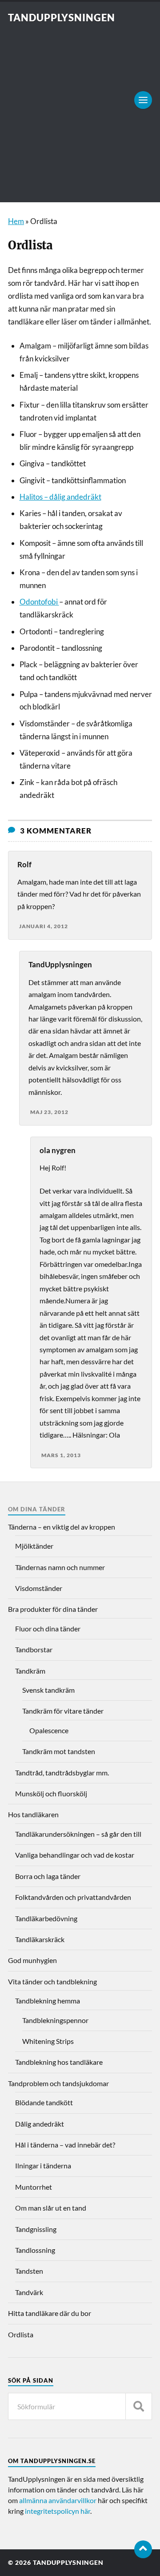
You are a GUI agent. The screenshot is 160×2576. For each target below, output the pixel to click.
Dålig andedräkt (40, 2124)
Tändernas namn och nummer (60, 1567)
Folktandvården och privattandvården (73, 1897)
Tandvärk (29, 2292)
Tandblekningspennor (55, 2020)
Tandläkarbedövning (46, 1918)
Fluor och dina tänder (48, 1629)
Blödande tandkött (44, 2102)
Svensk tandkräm (48, 1690)
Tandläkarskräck (40, 1939)
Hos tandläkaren (33, 1814)
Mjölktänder (34, 1546)
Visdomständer (39, 1588)
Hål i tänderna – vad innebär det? (65, 2145)
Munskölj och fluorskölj (51, 1793)
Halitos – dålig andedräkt (60, 497)
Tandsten (29, 2271)
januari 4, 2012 (44, 926)
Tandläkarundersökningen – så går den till (78, 1834)
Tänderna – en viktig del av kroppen (62, 1527)
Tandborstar (34, 1649)
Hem (16, 221)
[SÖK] (139, 2406)
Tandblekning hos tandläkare (59, 2062)
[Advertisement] (80, 108)
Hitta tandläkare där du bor (50, 2313)
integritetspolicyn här (58, 2511)
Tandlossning (35, 2250)
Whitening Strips (48, 2041)
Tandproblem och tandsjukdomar (58, 2083)
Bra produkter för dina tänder (53, 1609)
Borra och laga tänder (48, 1876)
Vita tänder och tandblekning (52, 1981)
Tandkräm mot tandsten (59, 1751)
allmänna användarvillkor (58, 2500)
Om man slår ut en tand (51, 2208)
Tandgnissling (36, 2229)
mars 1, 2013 (61, 1455)
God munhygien (32, 1960)
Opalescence (49, 1730)
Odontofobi (39, 602)
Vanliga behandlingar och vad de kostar (75, 1855)
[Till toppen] (143, 2549)
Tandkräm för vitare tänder (63, 1711)
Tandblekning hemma (48, 2001)
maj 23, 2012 (49, 1112)
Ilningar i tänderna (43, 2165)
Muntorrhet (34, 2187)
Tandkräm (30, 1671)
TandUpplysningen (62, 18)
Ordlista (21, 2334)
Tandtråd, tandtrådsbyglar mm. (62, 1773)
